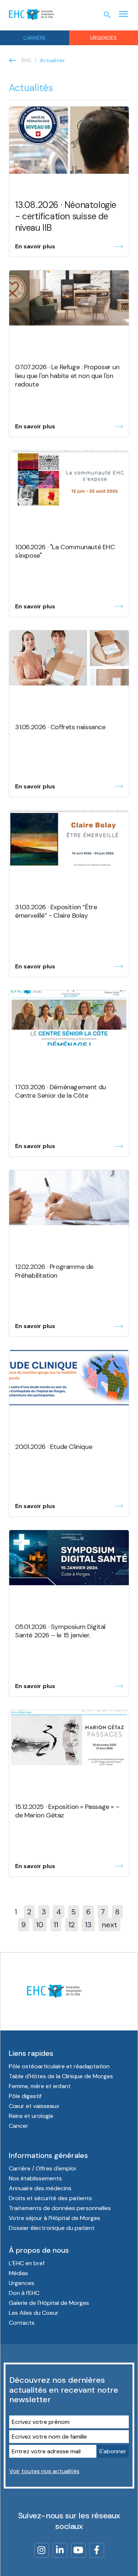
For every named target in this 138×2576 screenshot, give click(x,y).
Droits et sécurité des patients (50, 2198)
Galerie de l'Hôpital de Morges (49, 2303)
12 (72, 1925)
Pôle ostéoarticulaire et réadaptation (59, 2066)
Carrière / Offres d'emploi (42, 2168)
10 (40, 1925)
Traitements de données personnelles (60, 2208)
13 (88, 1925)
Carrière (35, 38)
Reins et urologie (31, 2116)
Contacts (22, 2323)
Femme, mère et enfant (40, 2086)
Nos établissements (35, 2178)
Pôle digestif (25, 2096)
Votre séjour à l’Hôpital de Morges (54, 2218)
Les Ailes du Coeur (34, 2313)
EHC (27, 60)
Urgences (22, 2283)
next (109, 1925)
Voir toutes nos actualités (44, 2471)
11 (56, 1925)
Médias (18, 2273)
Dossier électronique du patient (52, 2228)
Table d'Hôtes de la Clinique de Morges (61, 2076)
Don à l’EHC (24, 2293)
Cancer (19, 2126)
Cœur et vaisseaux (34, 2106)
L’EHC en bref (27, 2263)
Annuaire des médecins (40, 2188)
